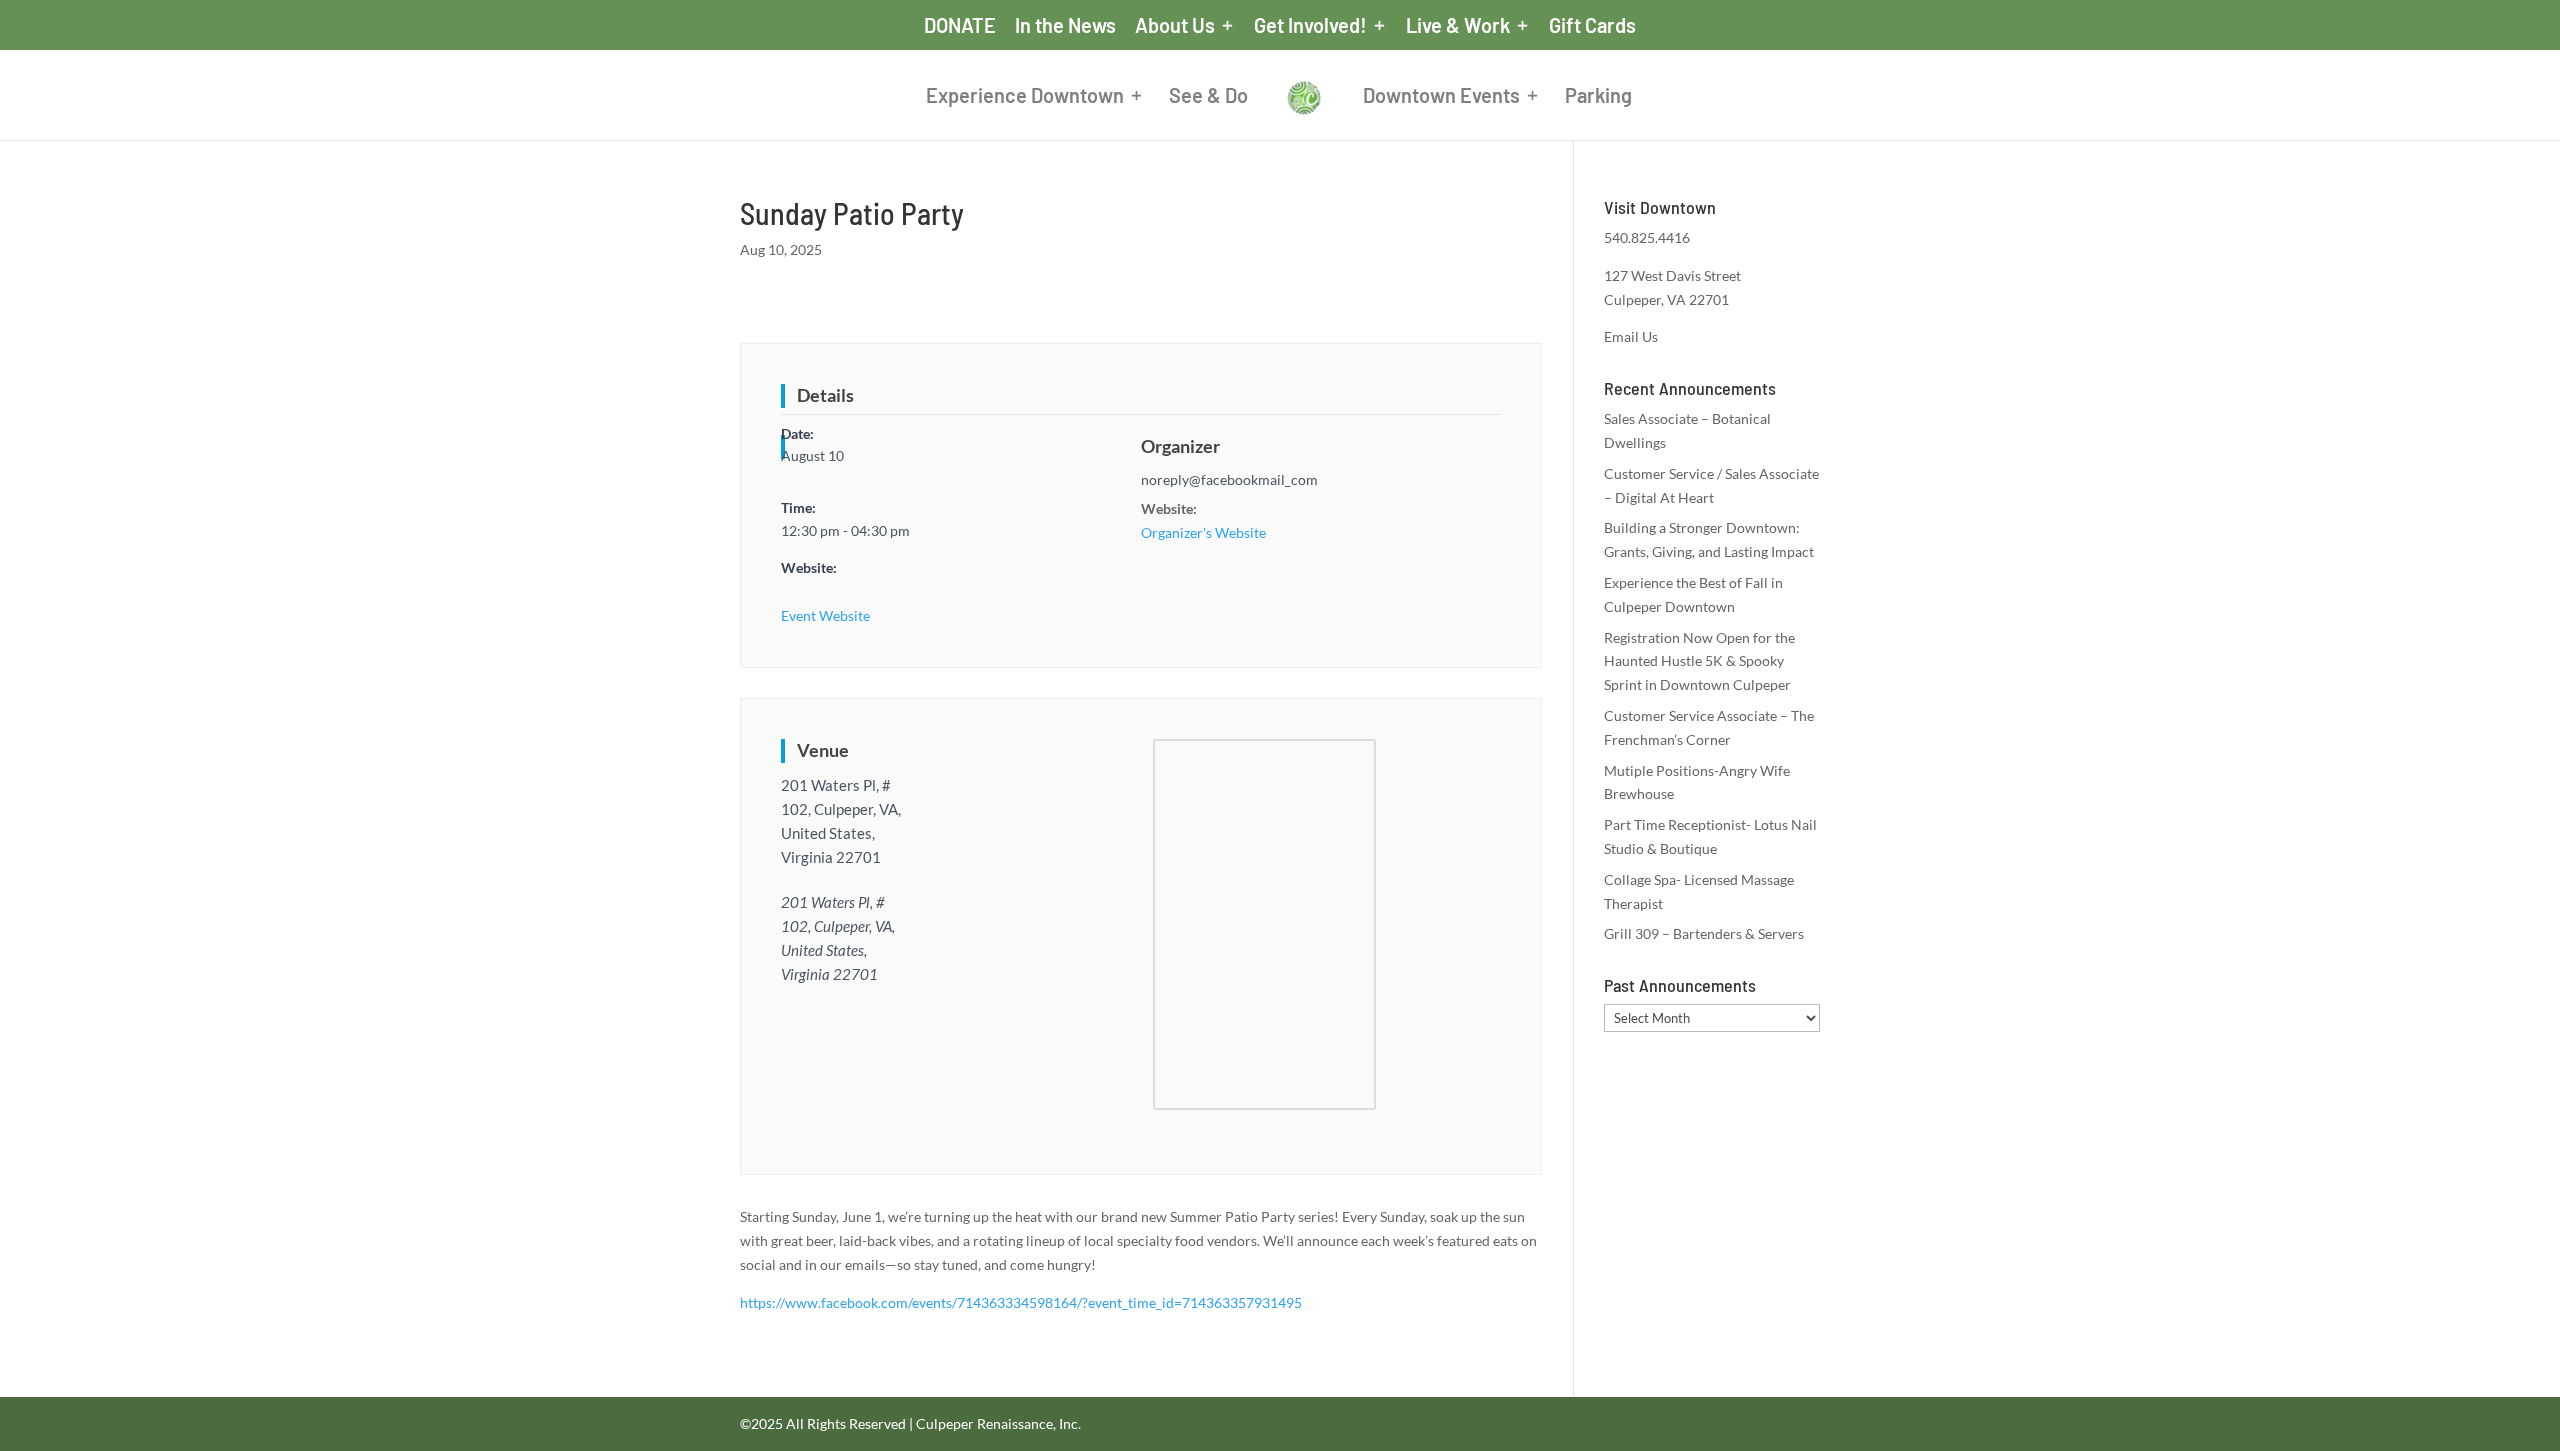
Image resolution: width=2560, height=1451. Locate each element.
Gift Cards (1592, 26)
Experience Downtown (1025, 97)
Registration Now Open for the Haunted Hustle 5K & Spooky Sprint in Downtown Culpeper (1699, 661)
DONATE (960, 26)
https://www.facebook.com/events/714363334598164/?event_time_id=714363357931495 (1021, 1302)
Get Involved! (1310, 26)
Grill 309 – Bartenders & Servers (1704, 933)
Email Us (1631, 336)
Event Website (825, 615)
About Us (1175, 26)
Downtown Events (1441, 97)
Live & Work (1458, 26)
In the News (1065, 26)
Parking (1598, 97)
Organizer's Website (1203, 532)
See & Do (1208, 97)
